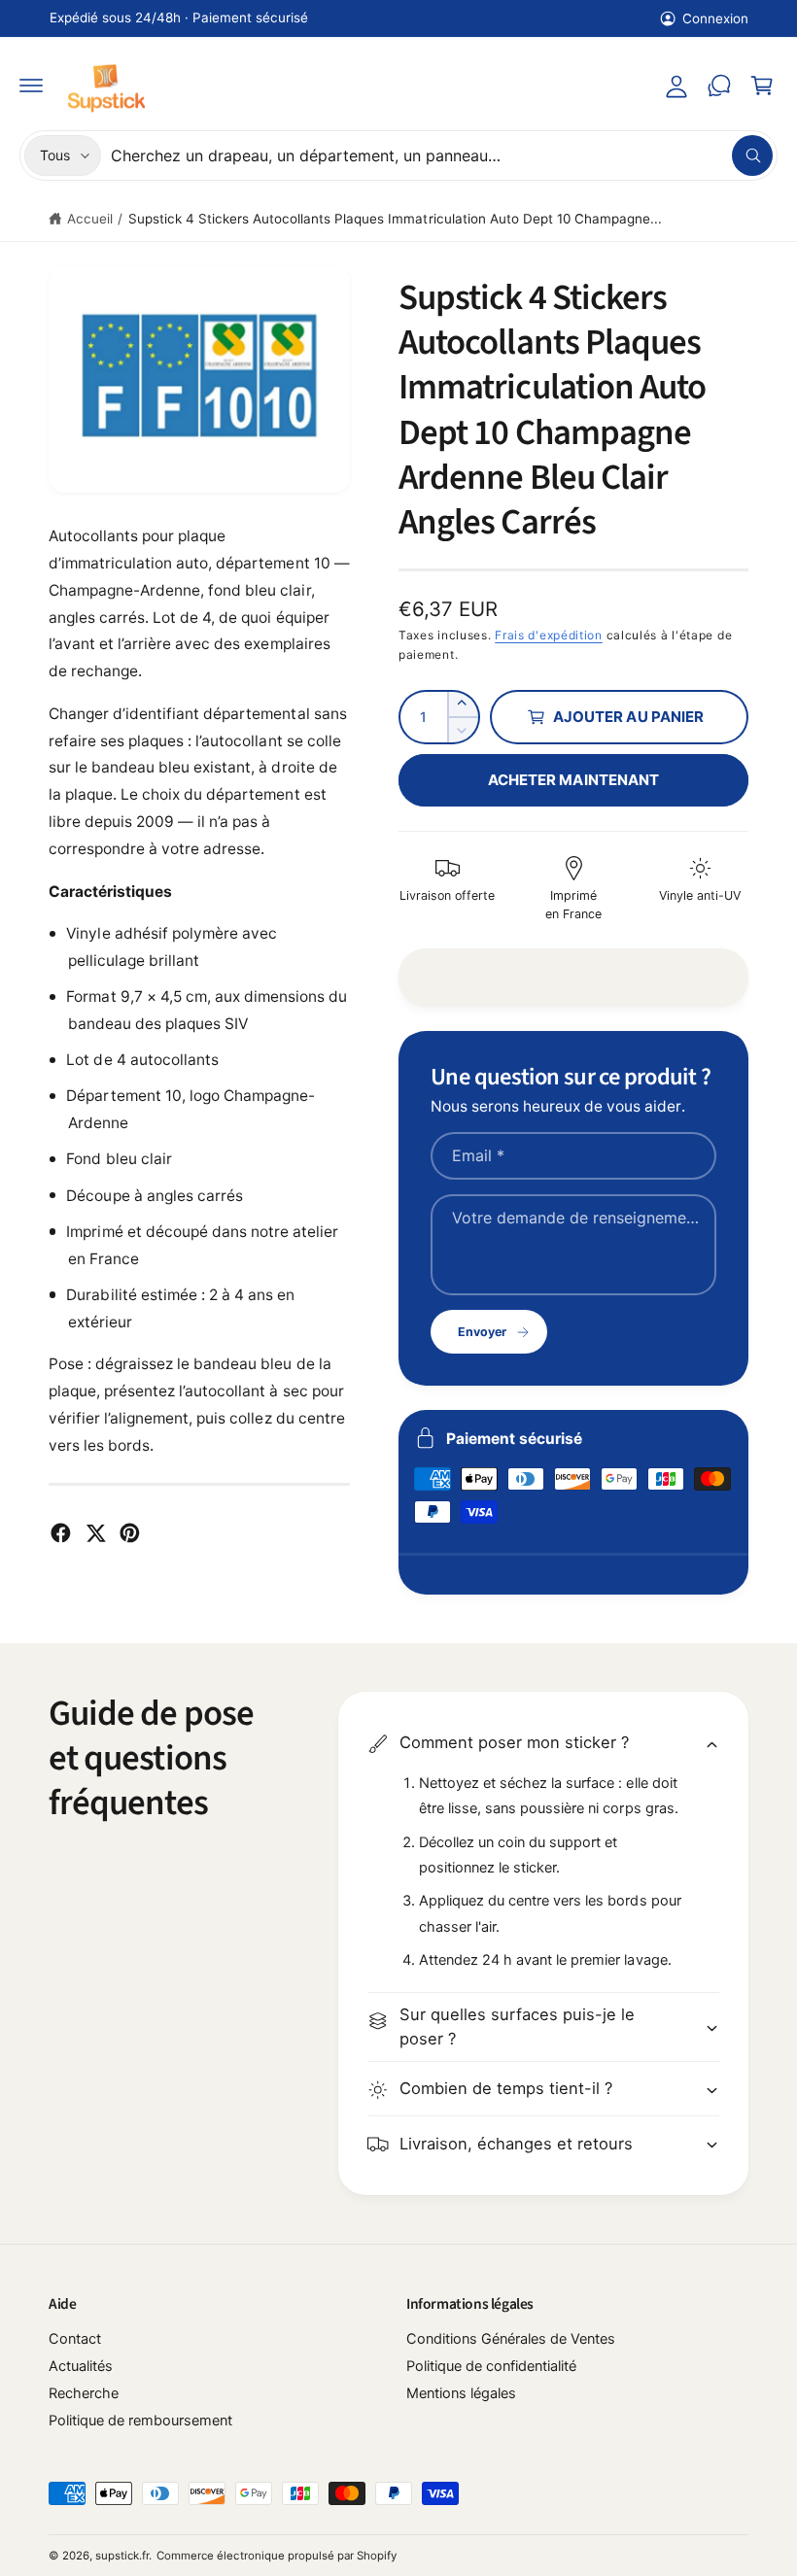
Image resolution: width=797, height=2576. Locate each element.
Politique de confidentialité (491, 2366)
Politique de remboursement (140, 2421)
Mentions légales (461, 2393)
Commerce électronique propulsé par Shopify (277, 2556)
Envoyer (482, 1332)
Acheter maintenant (573, 780)
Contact (75, 2339)
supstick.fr (122, 2556)
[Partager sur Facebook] (61, 1533)
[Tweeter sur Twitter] (96, 1533)
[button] (31, 86)
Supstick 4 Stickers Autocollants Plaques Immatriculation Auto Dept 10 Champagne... (395, 219)
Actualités (81, 2366)
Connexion (715, 18)
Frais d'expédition (549, 635)
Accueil (90, 219)
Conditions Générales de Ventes (511, 2339)
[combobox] (442, 155)
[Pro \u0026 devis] (719, 86)
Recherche (84, 2393)
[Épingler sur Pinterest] (130, 1533)
